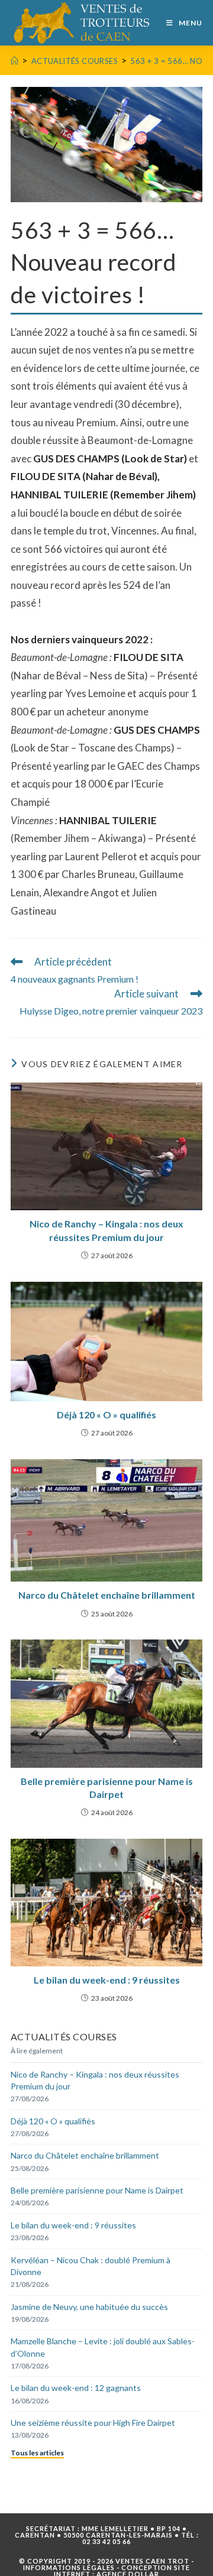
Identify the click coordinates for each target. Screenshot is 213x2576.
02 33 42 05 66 (106, 2541)
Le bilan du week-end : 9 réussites (107, 1980)
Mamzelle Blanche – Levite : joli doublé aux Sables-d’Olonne (103, 2347)
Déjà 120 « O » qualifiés (106, 1415)
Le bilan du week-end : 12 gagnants (76, 2388)
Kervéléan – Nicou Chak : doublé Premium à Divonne (91, 2266)
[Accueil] (14, 61)
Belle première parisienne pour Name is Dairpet (107, 1788)
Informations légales (69, 2567)
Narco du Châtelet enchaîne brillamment (107, 1595)
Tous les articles (37, 2453)
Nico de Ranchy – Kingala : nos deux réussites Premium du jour (106, 1230)
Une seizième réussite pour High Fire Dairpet (93, 2423)
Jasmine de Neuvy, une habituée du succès (89, 2307)
